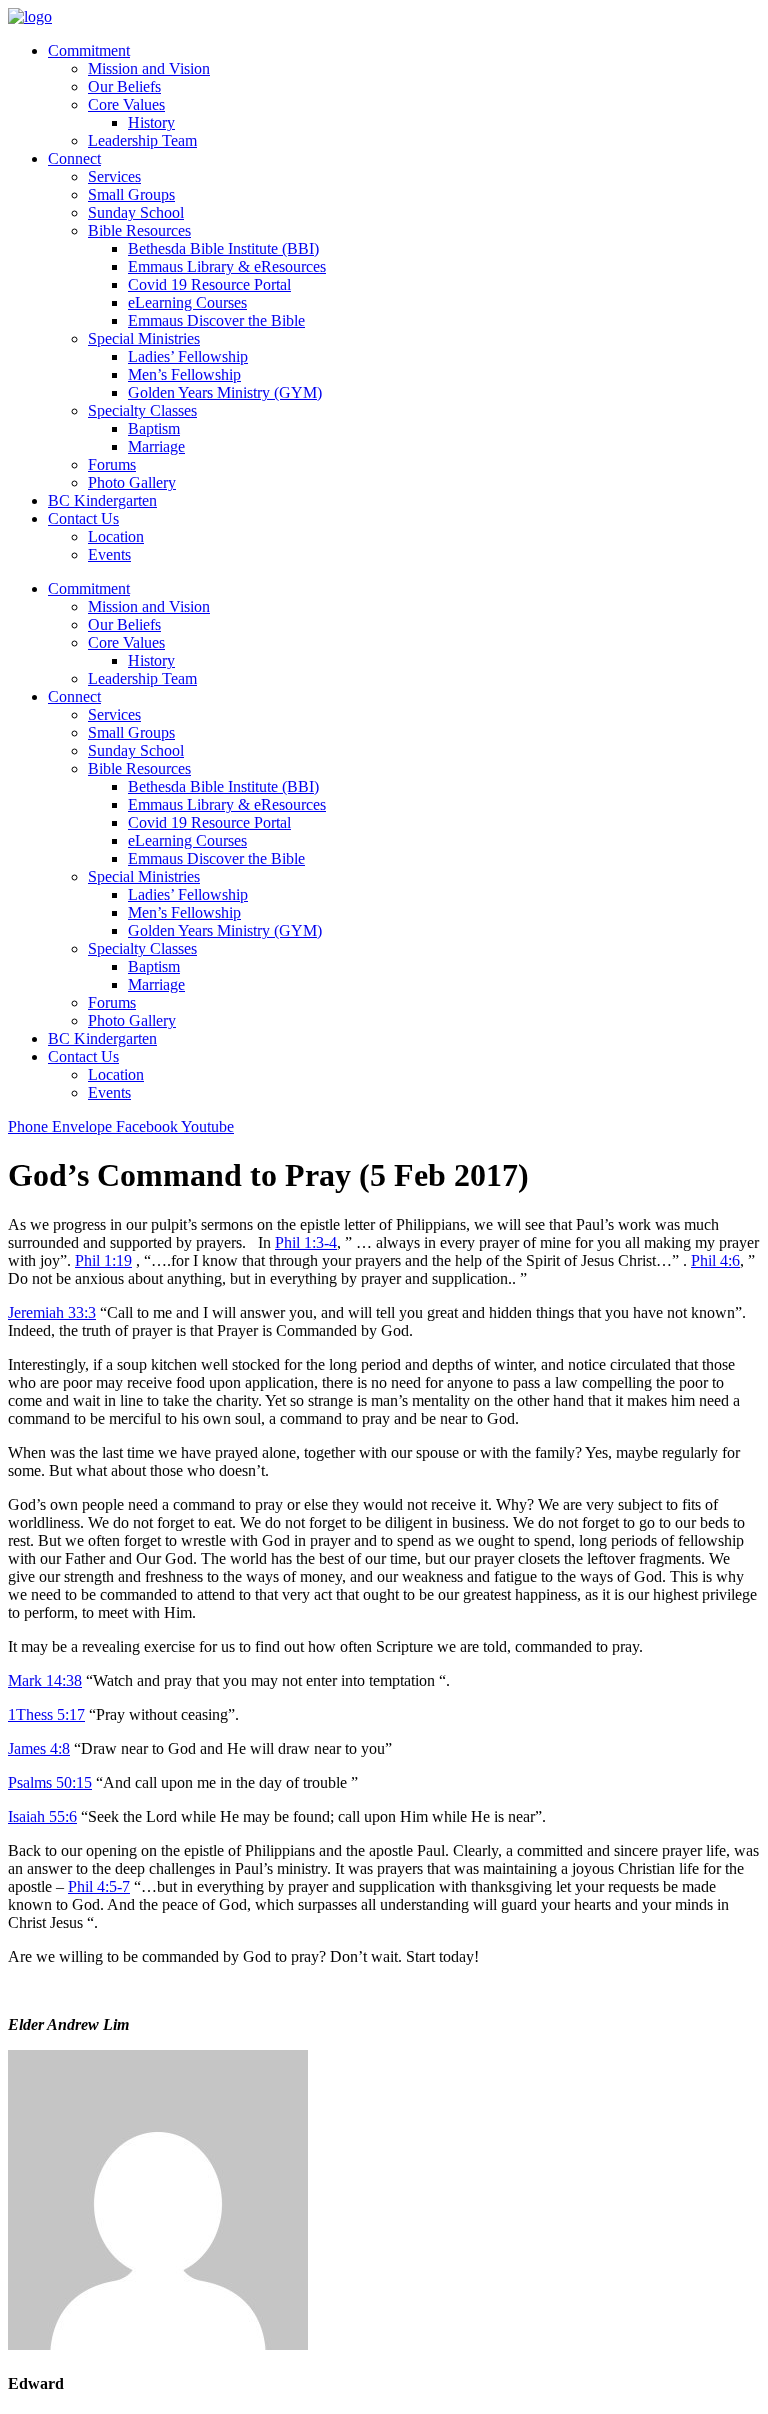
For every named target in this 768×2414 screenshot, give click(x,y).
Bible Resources (139, 230)
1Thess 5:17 (46, 1714)
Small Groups (131, 194)
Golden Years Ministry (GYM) (225, 392)
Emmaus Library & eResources (227, 266)
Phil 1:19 (103, 1260)
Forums (112, 464)
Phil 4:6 (715, 1260)
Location (116, 536)
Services (114, 176)
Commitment (89, 50)
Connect (74, 158)
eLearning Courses (187, 302)
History (151, 122)
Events (109, 554)
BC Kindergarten (102, 500)
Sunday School (136, 212)
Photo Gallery (132, 482)
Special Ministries (144, 338)
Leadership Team (142, 140)
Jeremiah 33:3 (52, 1312)
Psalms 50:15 (50, 1782)
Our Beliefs (124, 86)
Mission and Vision (149, 68)
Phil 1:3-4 (306, 1242)
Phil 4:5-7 (99, 1886)
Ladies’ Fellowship (188, 356)
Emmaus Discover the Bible (216, 320)
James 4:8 (39, 1748)
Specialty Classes (142, 410)
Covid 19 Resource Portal (209, 284)
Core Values (126, 104)
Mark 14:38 (45, 1680)
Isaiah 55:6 (42, 1816)
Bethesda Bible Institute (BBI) (223, 248)
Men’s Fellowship (184, 374)
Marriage (156, 446)
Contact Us (83, 518)
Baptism (154, 428)
